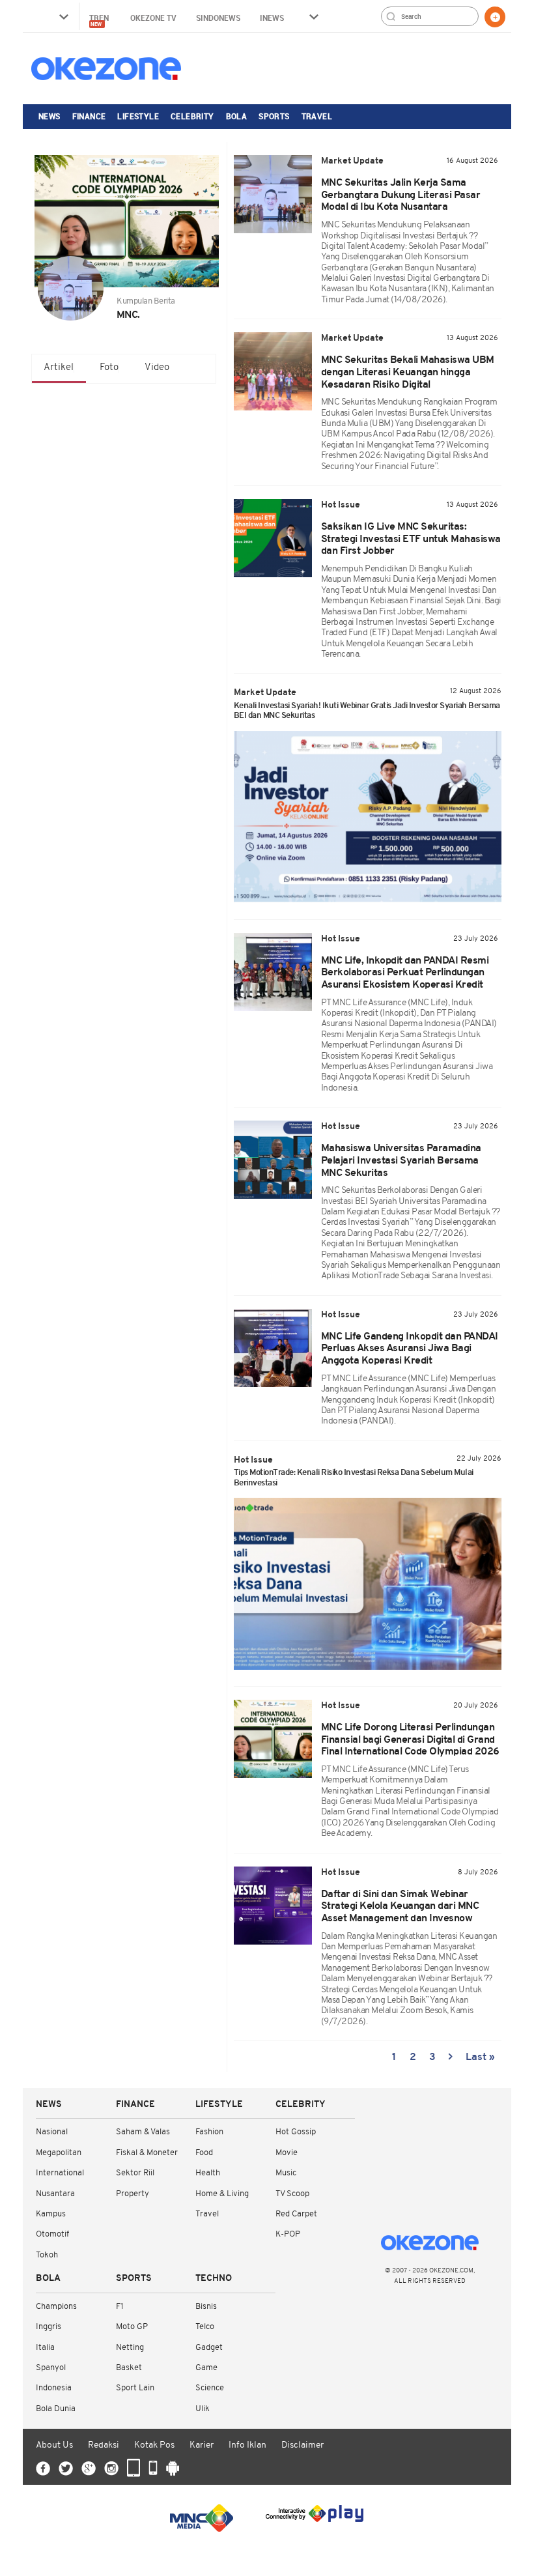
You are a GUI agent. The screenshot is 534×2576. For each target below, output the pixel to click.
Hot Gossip (296, 2132)
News (49, 116)
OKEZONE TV (153, 18)
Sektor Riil (135, 2173)
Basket (129, 2368)
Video (157, 368)
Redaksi (104, 2445)
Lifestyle (138, 116)
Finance (89, 116)
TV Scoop (292, 2194)
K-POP (288, 2234)
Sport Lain (135, 2388)
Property (133, 2194)
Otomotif (52, 2234)
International (60, 2173)
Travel (317, 116)
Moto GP (132, 2327)
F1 (119, 2307)
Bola (237, 116)
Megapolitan (59, 2153)
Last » (480, 2057)
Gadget (209, 2348)
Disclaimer (302, 2445)
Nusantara (55, 2194)
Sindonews (218, 18)
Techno (214, 2279)
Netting (130, 2348)
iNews (272, 18)
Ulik (203, 2409)
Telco (205, 2327)
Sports (274, 116)
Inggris (49, 2327)
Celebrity (192, 116)
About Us (54, 2445)
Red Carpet (296, 2214)
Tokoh (47, 2255)
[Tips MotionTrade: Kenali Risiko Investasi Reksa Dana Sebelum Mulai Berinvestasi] (368, 1584)
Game (206, 2368)
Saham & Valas (143, 2132)
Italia (45, 2348)
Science (210, 2388)
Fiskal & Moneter (147, 2153)
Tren (100, 20)
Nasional (52, 2132)
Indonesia (54, 2388)
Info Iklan (247, 2445)
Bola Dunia (56, 2409)
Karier (202, 2445)
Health (208, 2173)
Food (204, 2153)
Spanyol (51, 2368)
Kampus (51, 2214)
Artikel (59, 368)
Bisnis (206, 2307)
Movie (287, 2153)
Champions (56, 2307)
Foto (109, 368)
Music (286, 2173)
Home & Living (222, 2194)
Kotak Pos (154, 2445)
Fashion (209, 2132)
